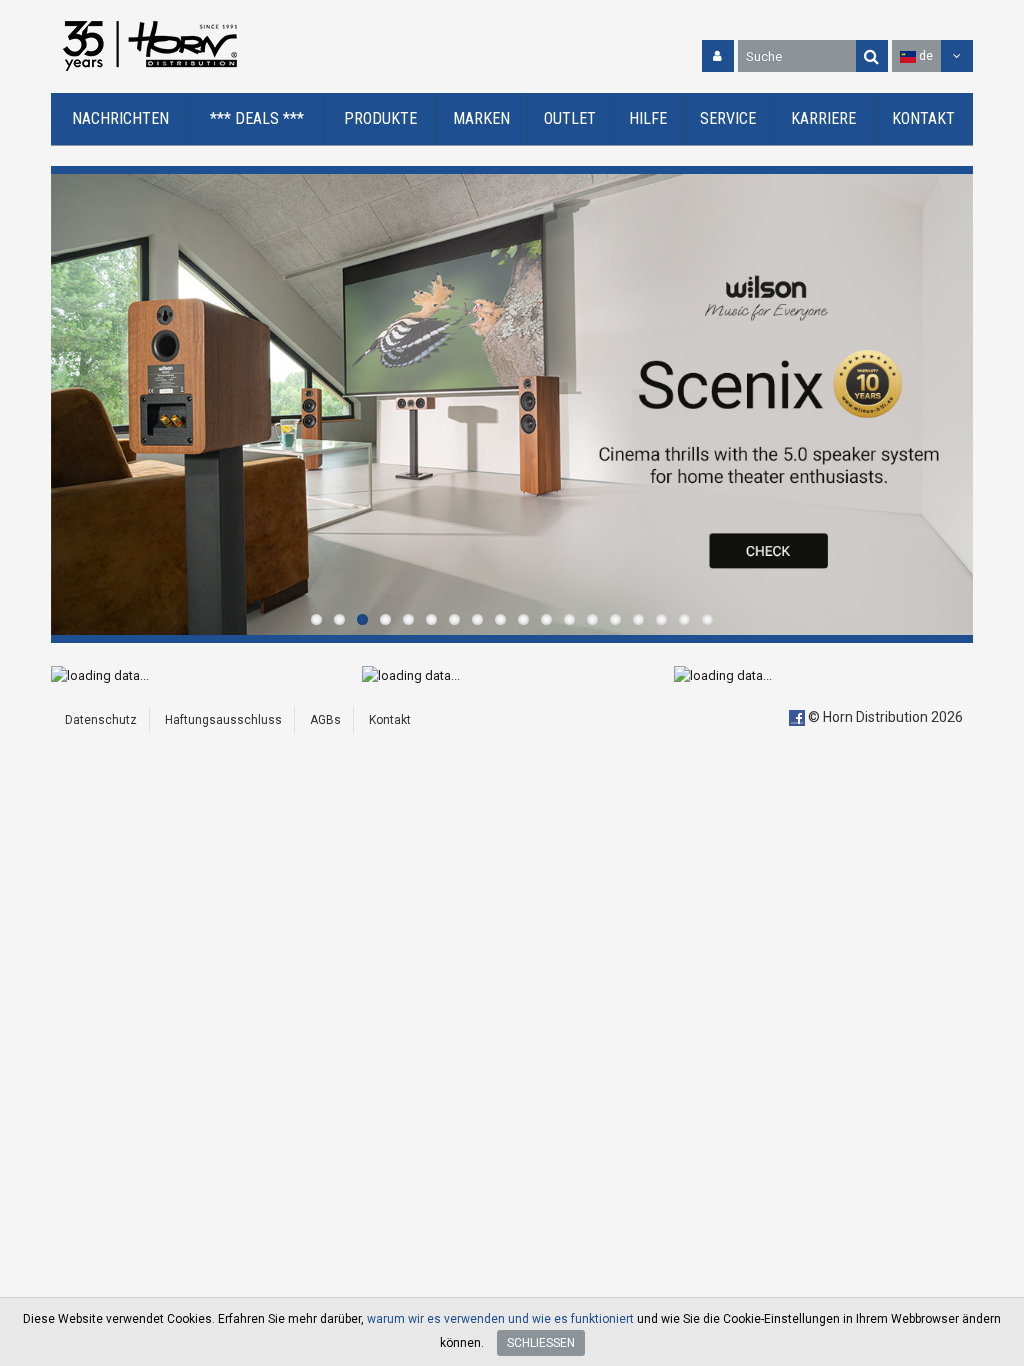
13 (592, 619)
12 (569, 619)
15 (638, 619)
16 (661, 619)
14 (615, 619)
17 (684, 619)
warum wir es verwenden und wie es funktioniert (500, 1319)
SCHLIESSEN (541, 1343)
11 (546, 619)
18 (707, 619)
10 (523, 619)
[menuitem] (120, 119)
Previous (71, 404)
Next (953, 404)
